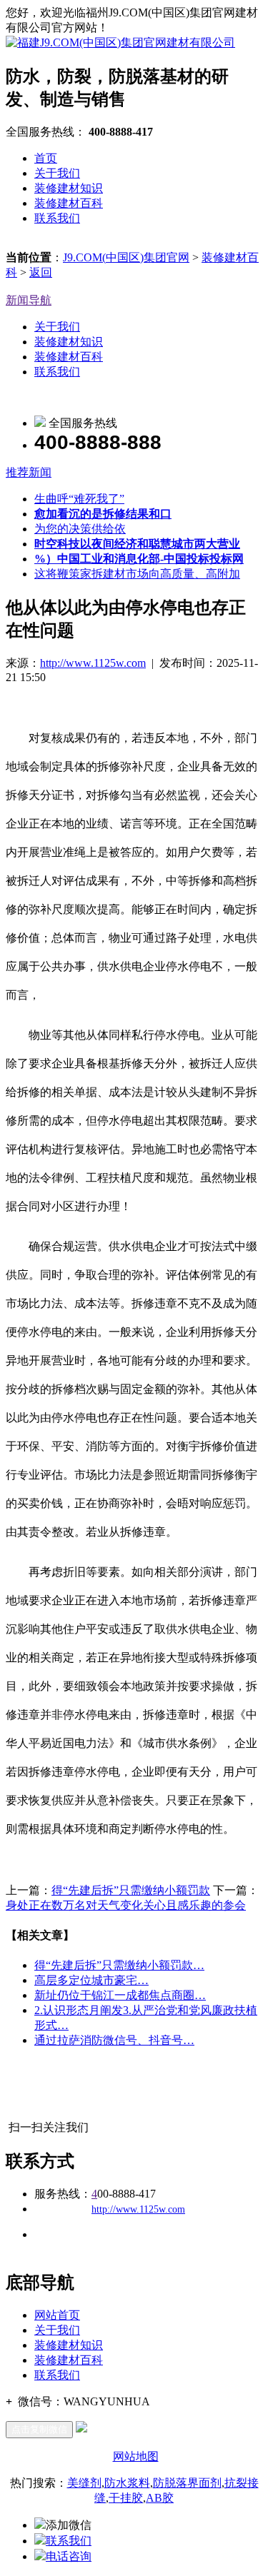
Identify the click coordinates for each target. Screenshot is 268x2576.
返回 (41, 272)
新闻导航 (29, 300)
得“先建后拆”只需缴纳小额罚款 (131, 1890)
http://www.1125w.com (93, 663)
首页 (46, 158)
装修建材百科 (69, 203)
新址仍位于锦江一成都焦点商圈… (120, 1995)
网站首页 (57, 2315)
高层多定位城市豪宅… (91, 1980)
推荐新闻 (29, 472)
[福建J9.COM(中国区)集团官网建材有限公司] (120, 42)
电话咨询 (69, 2556)
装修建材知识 (69, 188)
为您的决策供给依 (80, 529)
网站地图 (136, 2456)
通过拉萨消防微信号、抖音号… (114, 2040)
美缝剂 (84, 2483)
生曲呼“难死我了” (79, 499)
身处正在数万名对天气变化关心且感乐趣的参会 (126, 1905)
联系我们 (57, 218)
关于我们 (57, 173)
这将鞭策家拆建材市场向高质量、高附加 (137, 574)
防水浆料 (127, 2483)
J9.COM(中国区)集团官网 (126, 257)
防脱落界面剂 (187, 2483)
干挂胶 (126, 2498)
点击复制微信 (39, 2429)
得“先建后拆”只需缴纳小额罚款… (119, 1965)
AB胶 (160, 2498)
